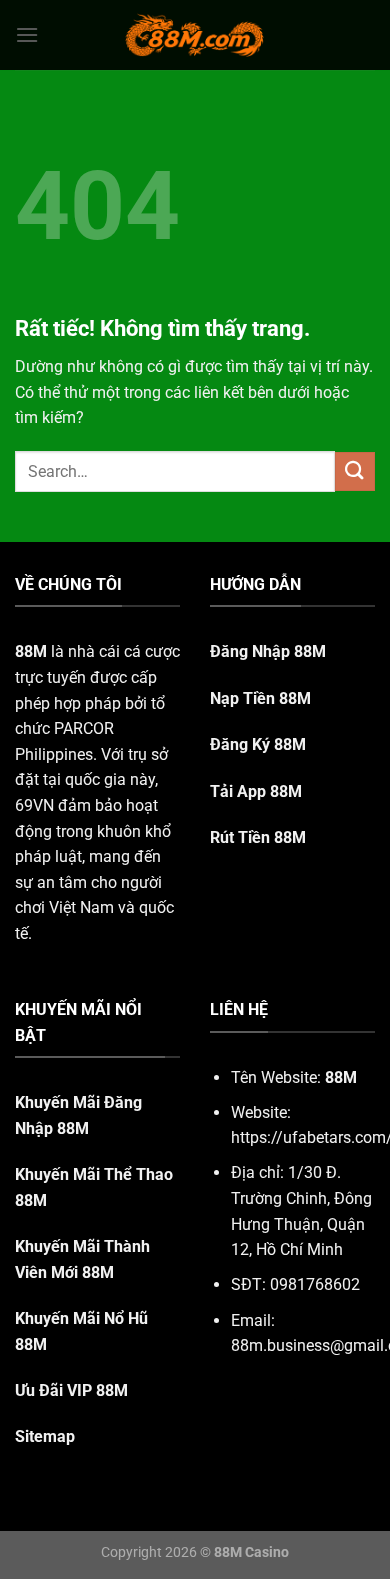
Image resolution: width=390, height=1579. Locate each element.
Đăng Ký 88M (258, 744)
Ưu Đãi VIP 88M (71, 1390)
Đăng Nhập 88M (268, 651)
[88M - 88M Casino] (195, 35)
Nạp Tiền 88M (260, 698)
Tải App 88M (256, 791)
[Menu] (27, 34)
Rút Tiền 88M (258, 837)
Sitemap (45, 1436)
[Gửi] (355, 471)
